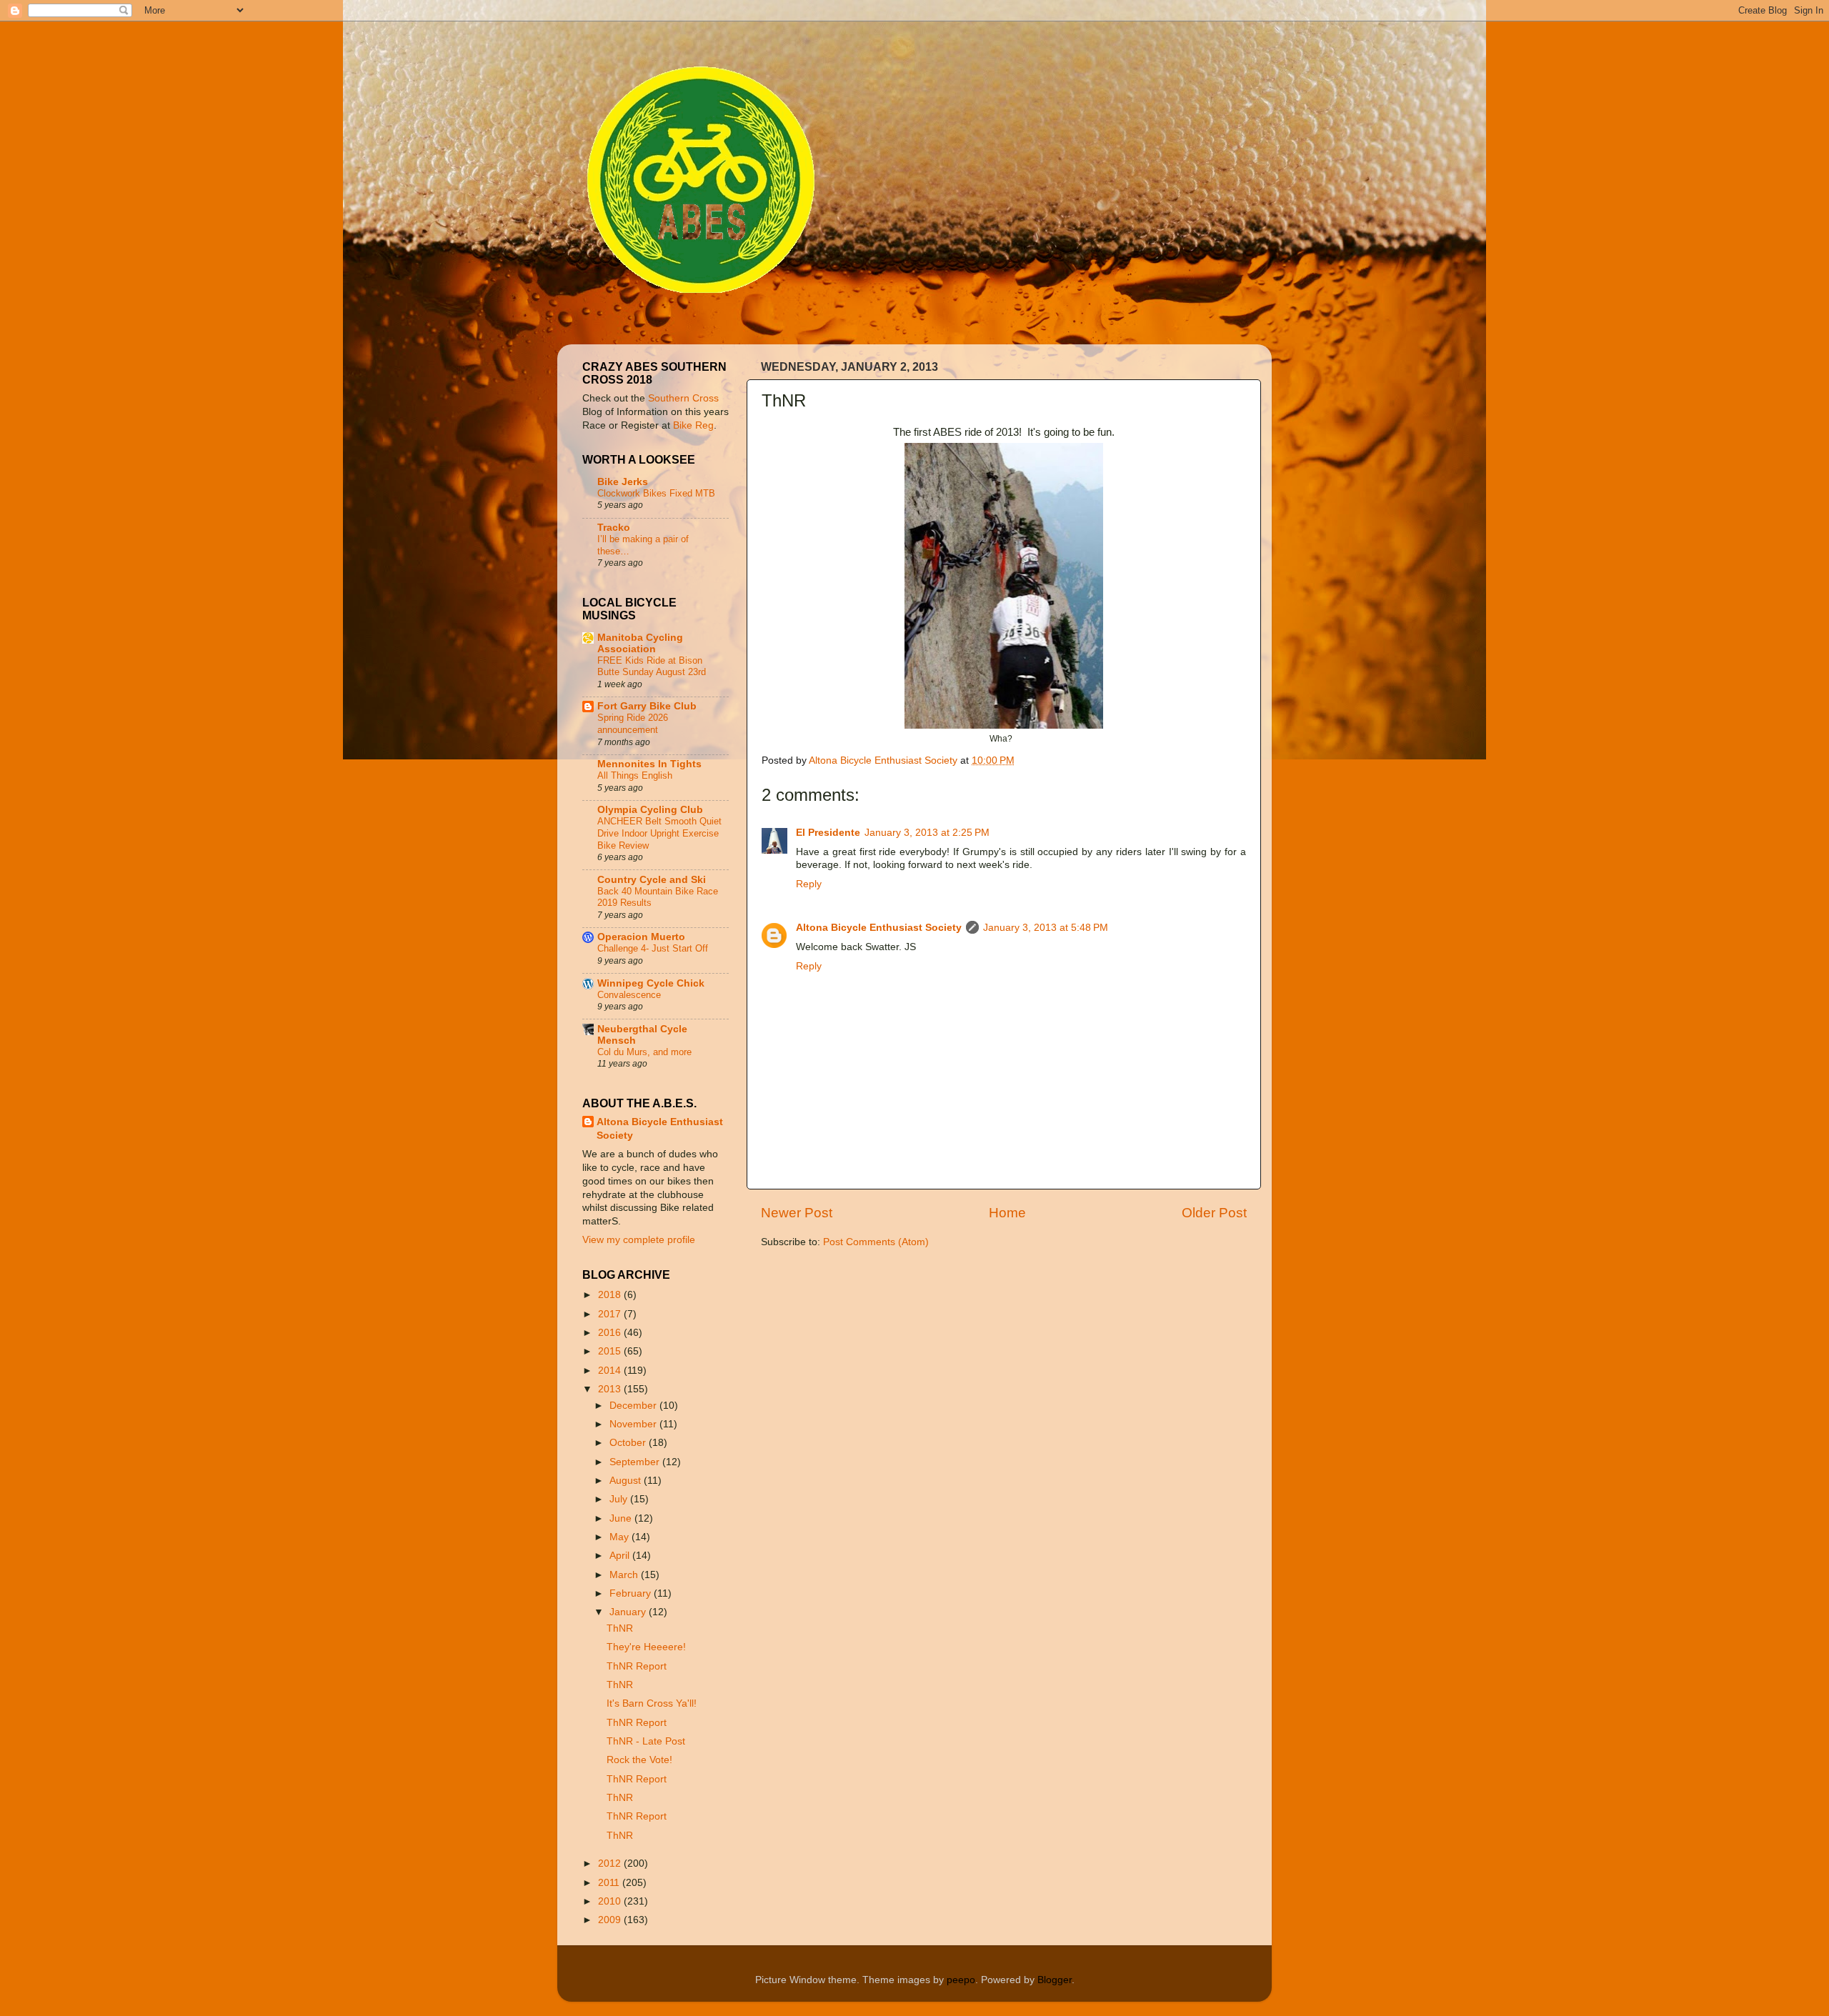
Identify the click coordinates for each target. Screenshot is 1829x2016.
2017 (611, 1314)
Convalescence (629, 995)
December (634, 1406)
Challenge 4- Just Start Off (653, 948)
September (636, 1462)
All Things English (635, 775)
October (629, 1443)
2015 (611, 1351)
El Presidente (828, 833)
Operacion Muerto (641, 937)
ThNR (620, 1628)
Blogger (1055, 1980)
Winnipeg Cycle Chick (651, 983)
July (620, 1499)
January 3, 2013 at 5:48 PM (1046, 928)
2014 (611, 1371)
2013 (611, 1389)
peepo (961, 1980)
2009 (611, 1920)
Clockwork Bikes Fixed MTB (656, 493)
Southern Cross (683, 398)
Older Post (1214, 1213)
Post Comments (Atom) (876, 1242)
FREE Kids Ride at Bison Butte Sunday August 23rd (652, 667)
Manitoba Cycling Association (640, 643)
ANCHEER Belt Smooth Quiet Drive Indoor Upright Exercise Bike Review (659, 833)
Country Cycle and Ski (652, 880)
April (621, 1556)
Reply (809, 884)
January (629, 1612)
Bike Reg (693, 425)
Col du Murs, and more (644, 1052)
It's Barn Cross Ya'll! (652, 1703)
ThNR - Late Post (646, 1741)
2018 (611, 1295)
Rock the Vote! (639, 1760)
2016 (611, 1333)
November (634, 1424)
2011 (610, 1883)
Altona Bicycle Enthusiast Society (879, 928)
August (627, 1481)
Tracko (614, 528)
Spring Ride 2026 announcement (633, 724)
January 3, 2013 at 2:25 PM (927, 833)
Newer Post (797, 1213)
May (621, 1537)
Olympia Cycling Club (650, 810)
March (625, 1575)
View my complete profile (639, 1240)
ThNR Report (637, 1666)
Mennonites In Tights (649, 764)
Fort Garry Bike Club (647, 706)
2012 (611, 1863)
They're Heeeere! (646, 1647)
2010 (611, 1901)
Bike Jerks (623, 482)
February (632, 1593)
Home (1007, 1213)
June (622, 1518)
